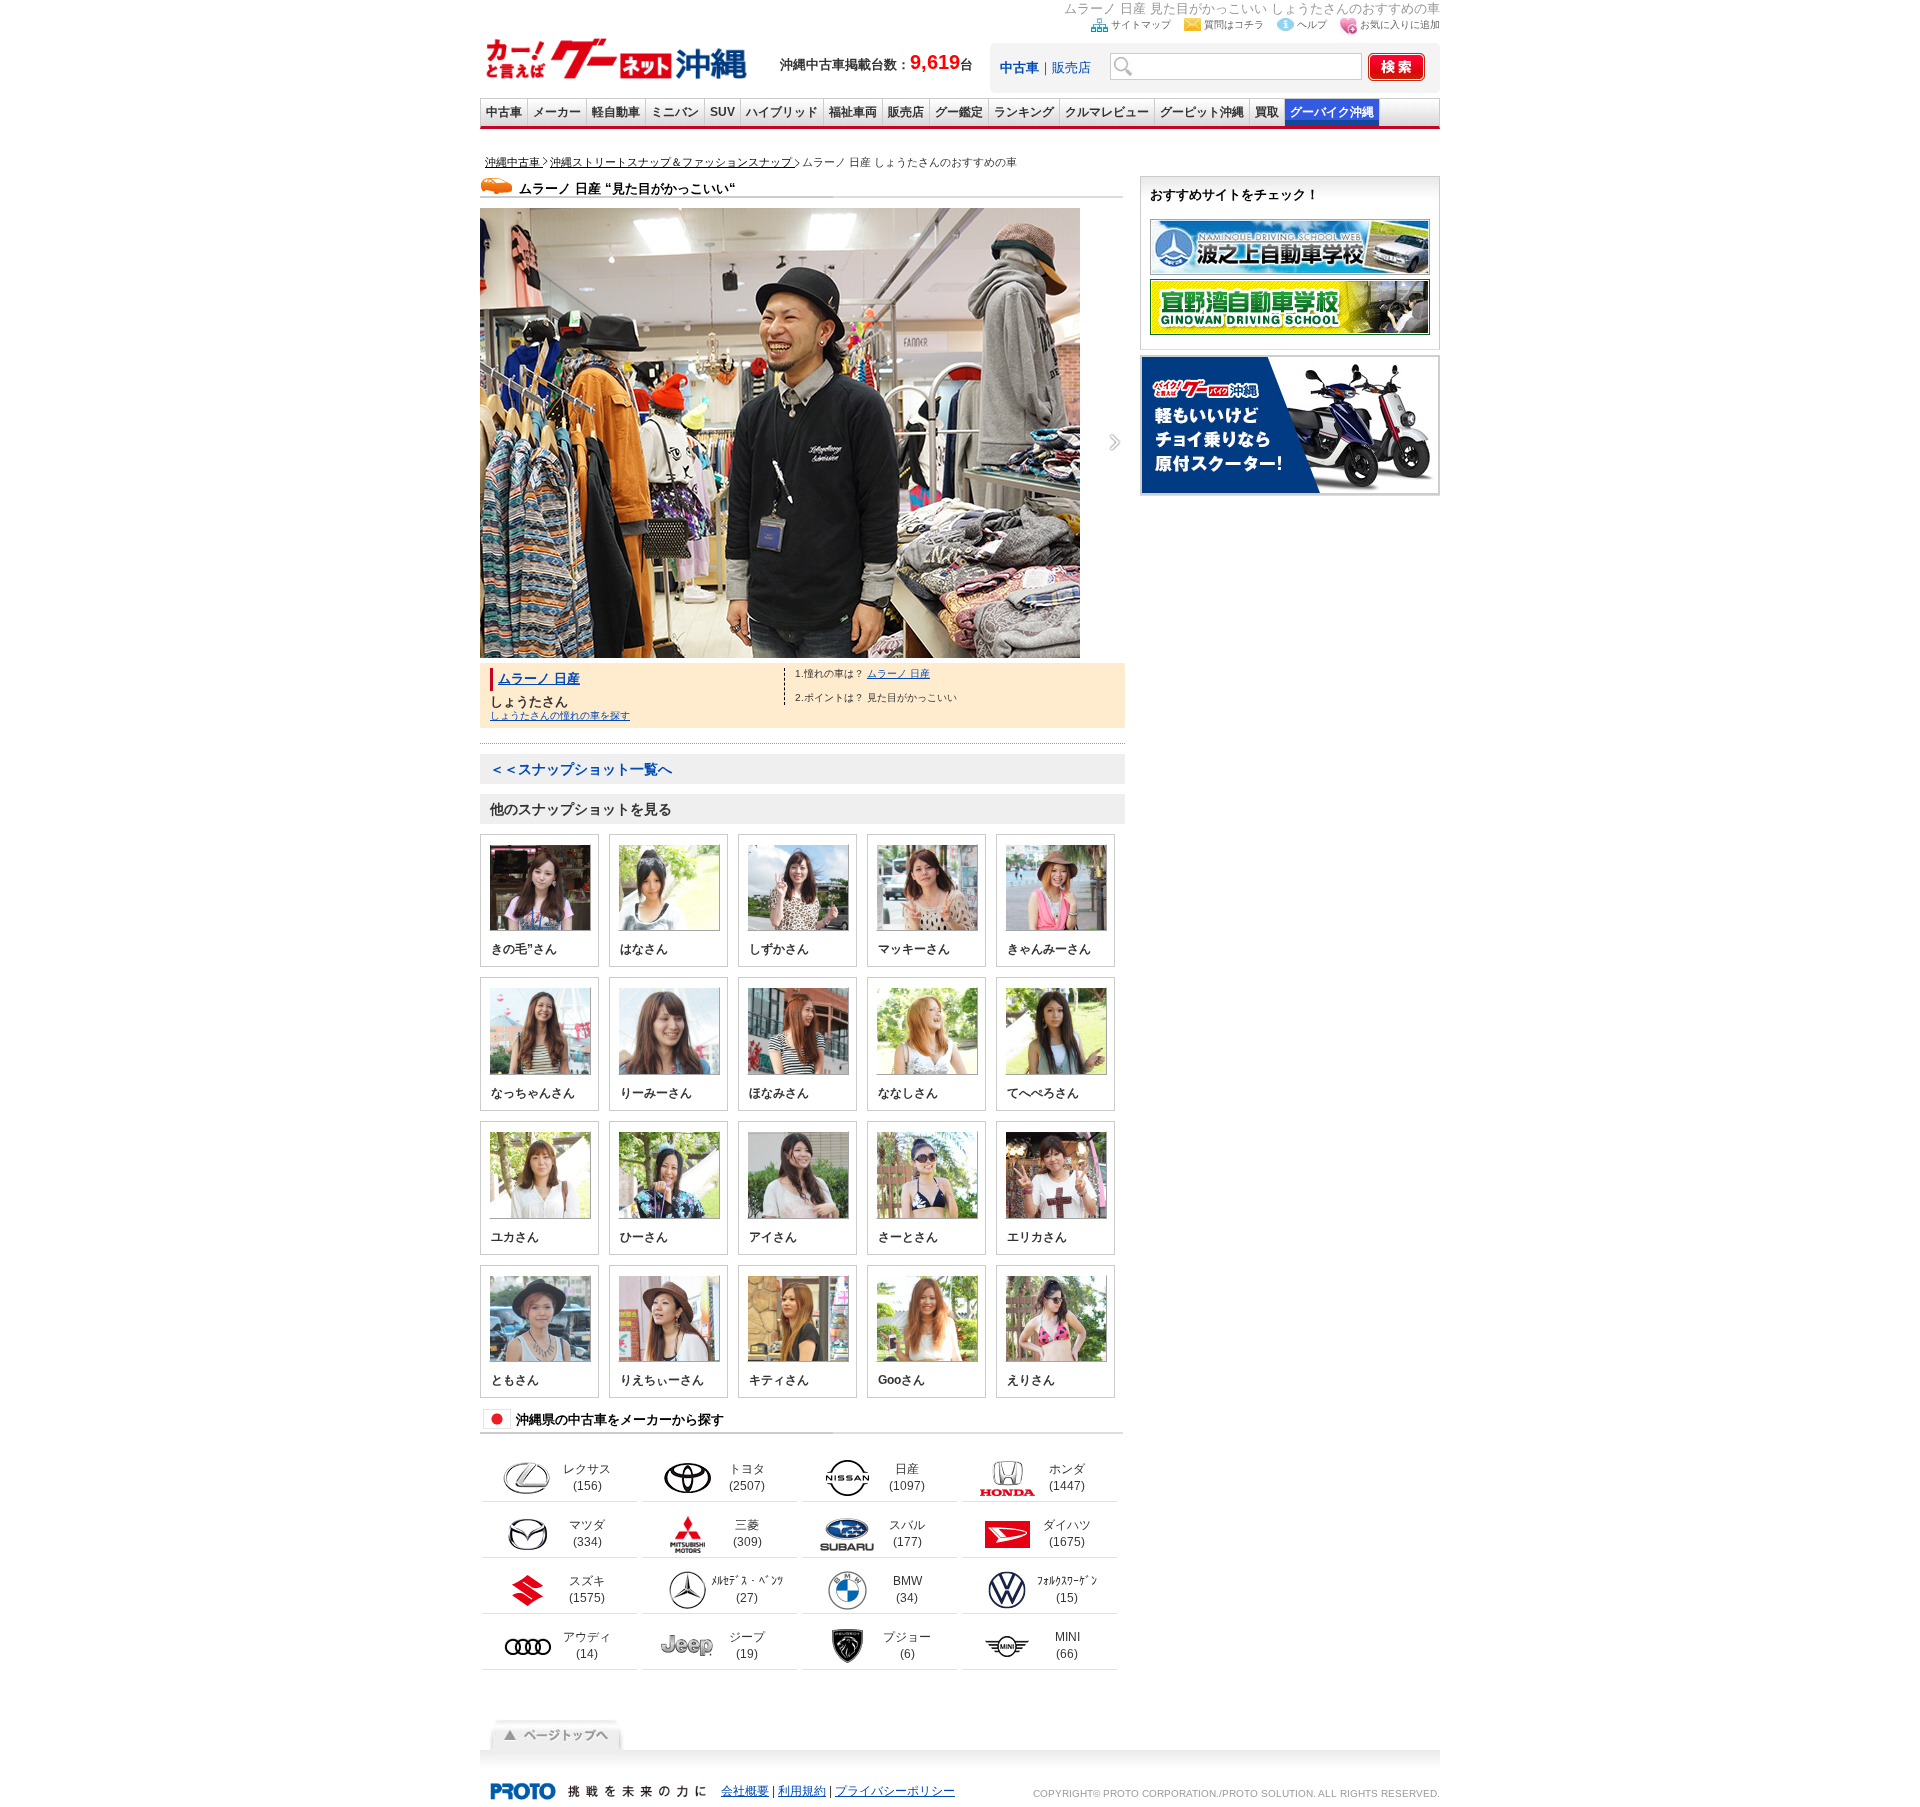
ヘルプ (1312, 24)
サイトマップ (1141, 24)
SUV (722, 112)
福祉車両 (853, 112)
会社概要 (745, 1791)
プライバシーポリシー (895, 1791)
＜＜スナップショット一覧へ (581, 769)
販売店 (1071, 67)
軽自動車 (616, 112)
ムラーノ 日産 (539, 678)
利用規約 (802, 1791)
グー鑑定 (959, 112)
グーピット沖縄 (1202, 112)
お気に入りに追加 (1400, 24)
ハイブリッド (782, 112)
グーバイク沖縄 (1332, 112)
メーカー (557, 112)
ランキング (1024, 112)
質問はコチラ (1234, 24)
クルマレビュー (1107, 112)
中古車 (504, 112)
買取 (1267, 112)
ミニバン (675, 112)
